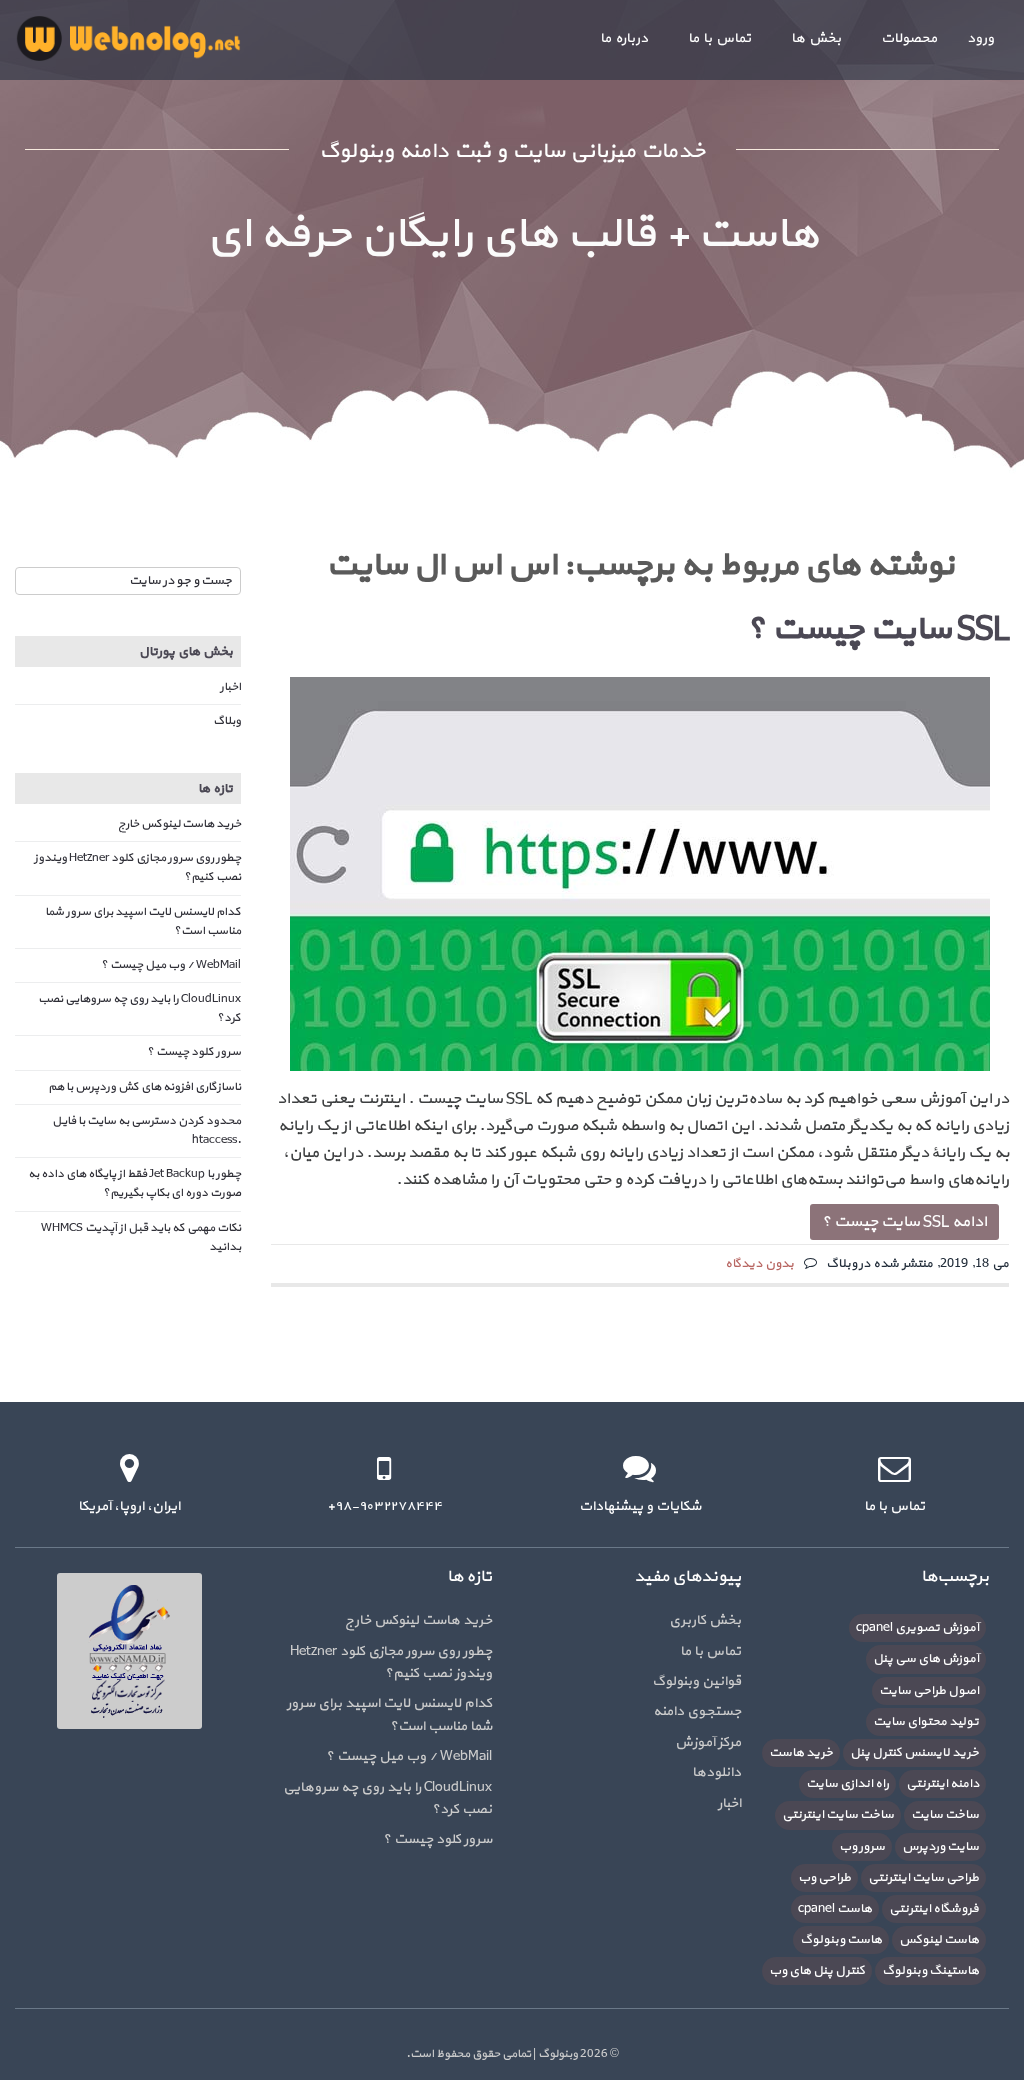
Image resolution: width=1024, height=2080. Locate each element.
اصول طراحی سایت (929, 1691)
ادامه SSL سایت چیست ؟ (904, 1222)
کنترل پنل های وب (817, 1971)
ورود (980, 38)
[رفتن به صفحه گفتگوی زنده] (639, 1468)
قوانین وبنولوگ (696, 1681)
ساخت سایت (945, 1815)
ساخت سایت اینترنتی (838, 1815)
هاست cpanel (835, 1909)
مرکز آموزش (708, 1742)
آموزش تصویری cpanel (917, 1628)
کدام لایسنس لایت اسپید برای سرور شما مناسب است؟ (389, 1714)
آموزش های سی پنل (926, 1659)
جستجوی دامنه (697, 1711)
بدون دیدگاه (759, 1264)
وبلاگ (227, 721)
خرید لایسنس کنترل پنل (914, 1753)
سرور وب (862, 1847)
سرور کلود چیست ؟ (194, 1052)
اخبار (230, 687)
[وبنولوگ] (128, 38)
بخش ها (816, 38)
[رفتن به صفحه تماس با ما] (894, 1468)
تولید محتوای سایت (926, 1722)
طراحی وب (824, 1878)
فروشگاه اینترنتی (934, 1909)
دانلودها (716, 1772)
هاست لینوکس (939, 1940)
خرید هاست (801, 1753)
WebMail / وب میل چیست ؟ (171, 965)
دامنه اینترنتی (942, 1784)
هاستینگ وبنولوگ (930, 1971)
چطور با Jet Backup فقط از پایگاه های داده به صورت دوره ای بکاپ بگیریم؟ (134, 1183)
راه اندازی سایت (847, 1784)
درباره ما (624, 38)
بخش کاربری (705, 1620)
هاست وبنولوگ (841, 1940)
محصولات (909, 38)
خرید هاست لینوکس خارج (179, 824)
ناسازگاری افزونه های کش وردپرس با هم (144, 1087)
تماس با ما (719, 38)
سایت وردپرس (940, 1847)
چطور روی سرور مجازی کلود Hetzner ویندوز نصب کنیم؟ (391, 1662)
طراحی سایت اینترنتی (923, 1878)
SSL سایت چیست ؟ (878, 630)
